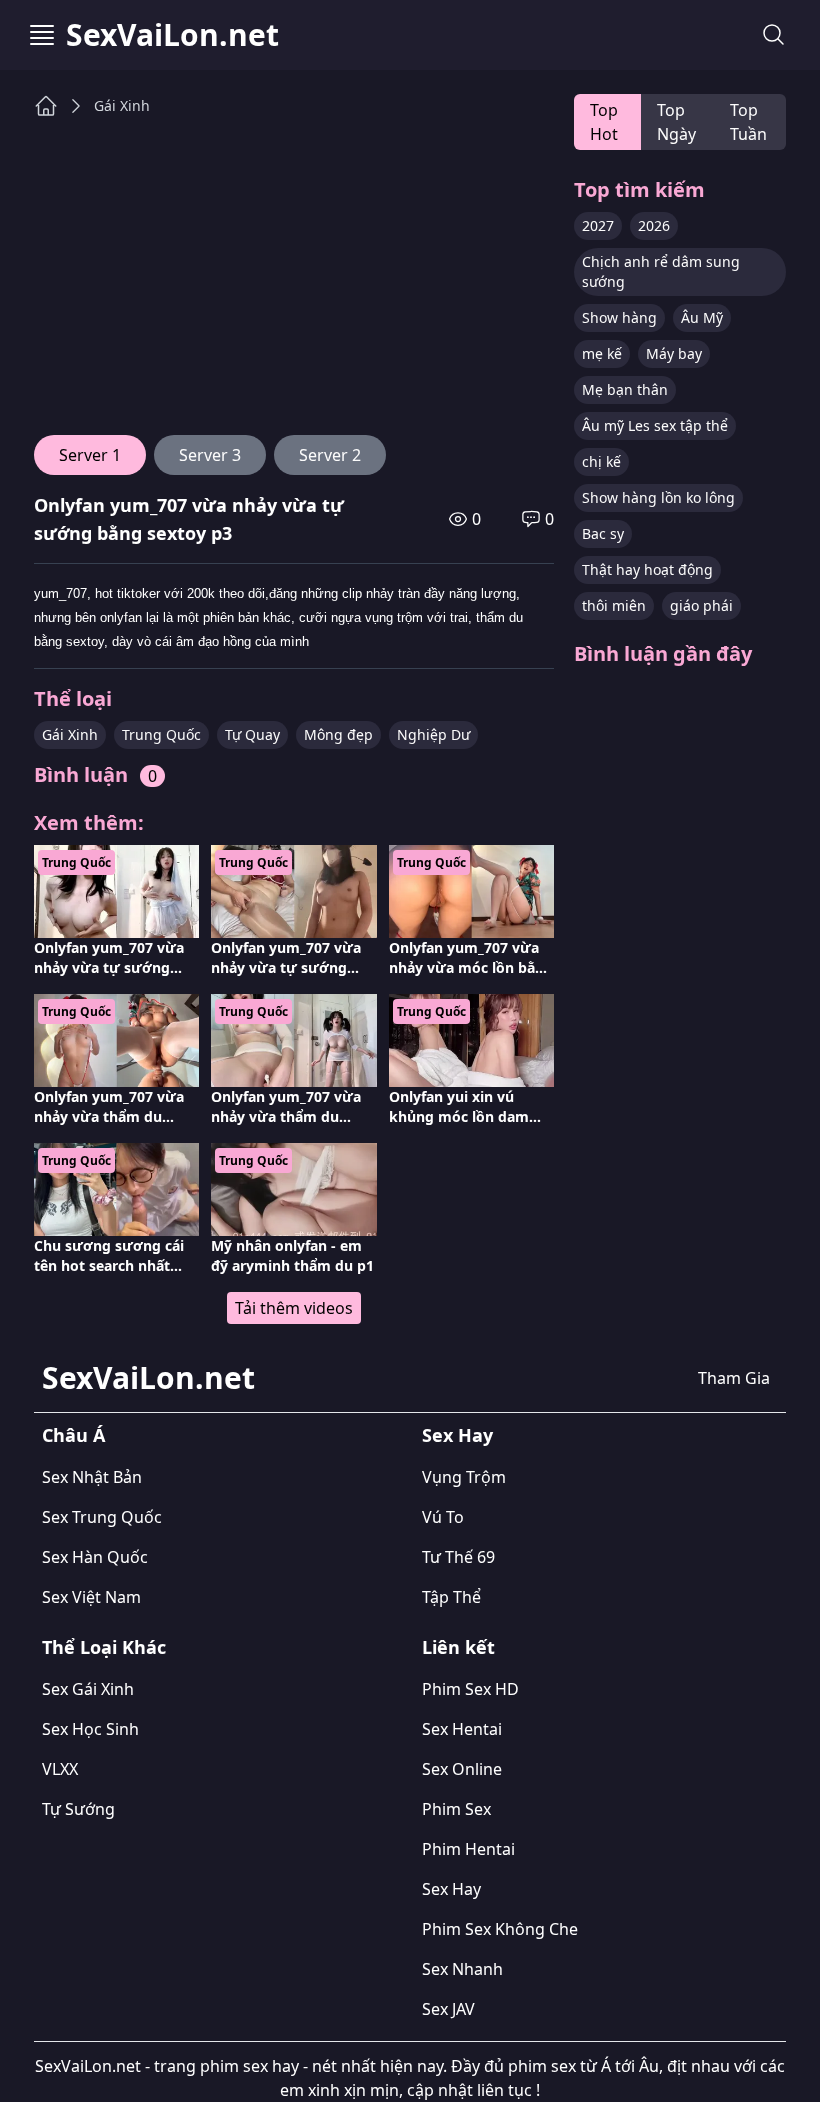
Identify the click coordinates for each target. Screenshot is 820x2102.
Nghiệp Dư (433, 734)
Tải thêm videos (294, 1308)
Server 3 (210, 455)
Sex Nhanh (462, 1969)
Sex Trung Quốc (102, 1517)
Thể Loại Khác (104, 1647)
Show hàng (619, 317)
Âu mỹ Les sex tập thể (655, 425)
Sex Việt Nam (91, 1597)
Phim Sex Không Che (500, 1929)
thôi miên (614, 605)
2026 (654, 225)
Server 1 (90, 455)
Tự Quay (252, 734)
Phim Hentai (468, 1849)
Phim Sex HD (470, 1689)
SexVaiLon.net (172, 35)
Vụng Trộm (464, 1477)
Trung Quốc (161, 734)
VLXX (60, 1769)
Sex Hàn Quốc (95, 1557)
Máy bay (674, 353)
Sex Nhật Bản (92, 1477)
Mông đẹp (338, 734)
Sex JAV (448, 2009)
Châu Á (73, 1435)
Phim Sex (456, 1809)
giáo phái (701, 605)
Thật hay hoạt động (647, 569)
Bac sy (603, 533)
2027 (598, 225)
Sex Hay (457, 1435)
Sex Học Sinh (90, 1729)
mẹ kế (602, 353)
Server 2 (330, 455)
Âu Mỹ (702, 317)
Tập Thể (451, 1597)
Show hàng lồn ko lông (658, 497)
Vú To (443, 1517)
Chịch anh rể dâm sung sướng (661, 271)
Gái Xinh (122, 105)
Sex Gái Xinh (88, 1689)
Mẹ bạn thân (625, 389)
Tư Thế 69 (458, 1557)
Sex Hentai (462, 1729)
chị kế (601, 461)
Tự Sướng (78, 1809)
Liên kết (458, 1647)
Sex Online (462, 1769)
